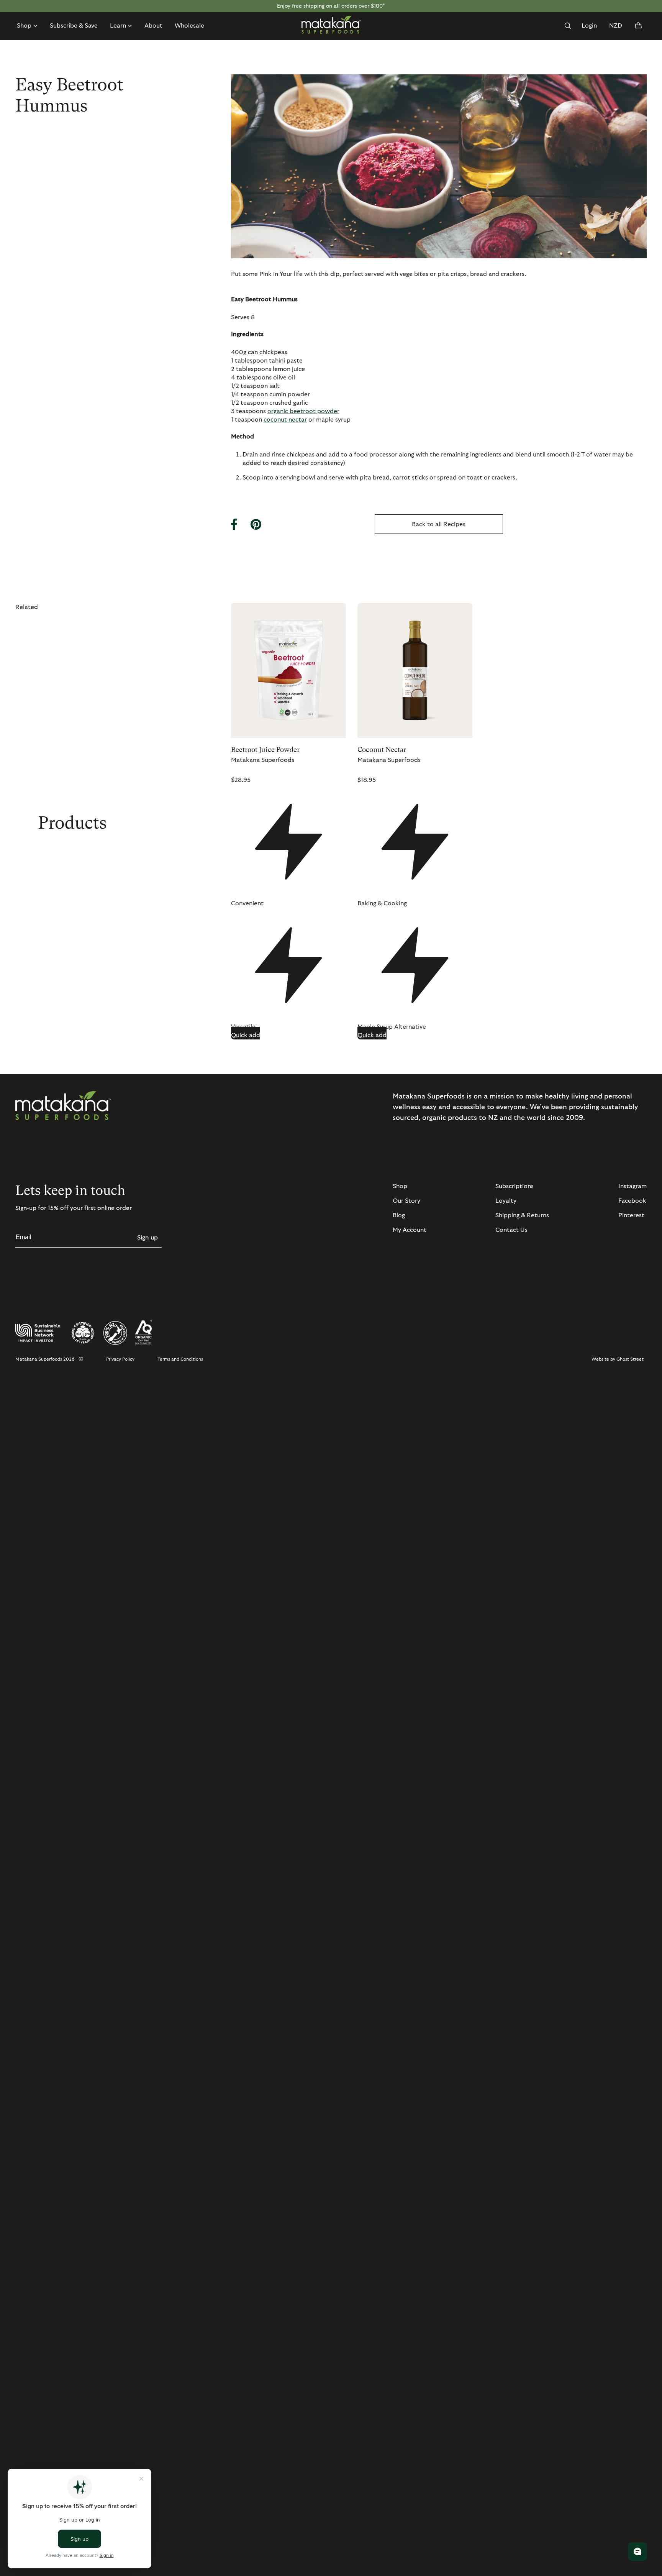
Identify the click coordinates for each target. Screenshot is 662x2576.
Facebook (632, 1201)
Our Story (406, 1201)
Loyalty (506, 1201)
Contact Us (511, 1230)
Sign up (147, 1238)
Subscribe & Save (74, 26)
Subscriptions (515, 1186)
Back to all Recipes (439, 524)
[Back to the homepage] (331, 25)
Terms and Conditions (180, 1359)
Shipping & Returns (522, 1215)
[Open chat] (637, 2551)
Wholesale (189, 26)
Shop (400, 1186)
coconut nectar (285, 420)
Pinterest (631, 1215)
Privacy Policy (120, 1359)
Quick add (246, 1035)
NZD (616, 26)
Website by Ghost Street (618, 1359)
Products (72, 823)
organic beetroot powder (303, 411)
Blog (399, 1215)
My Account (410, 1230)
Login (589, 26)
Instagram (633, 1186)
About (153, 26)
